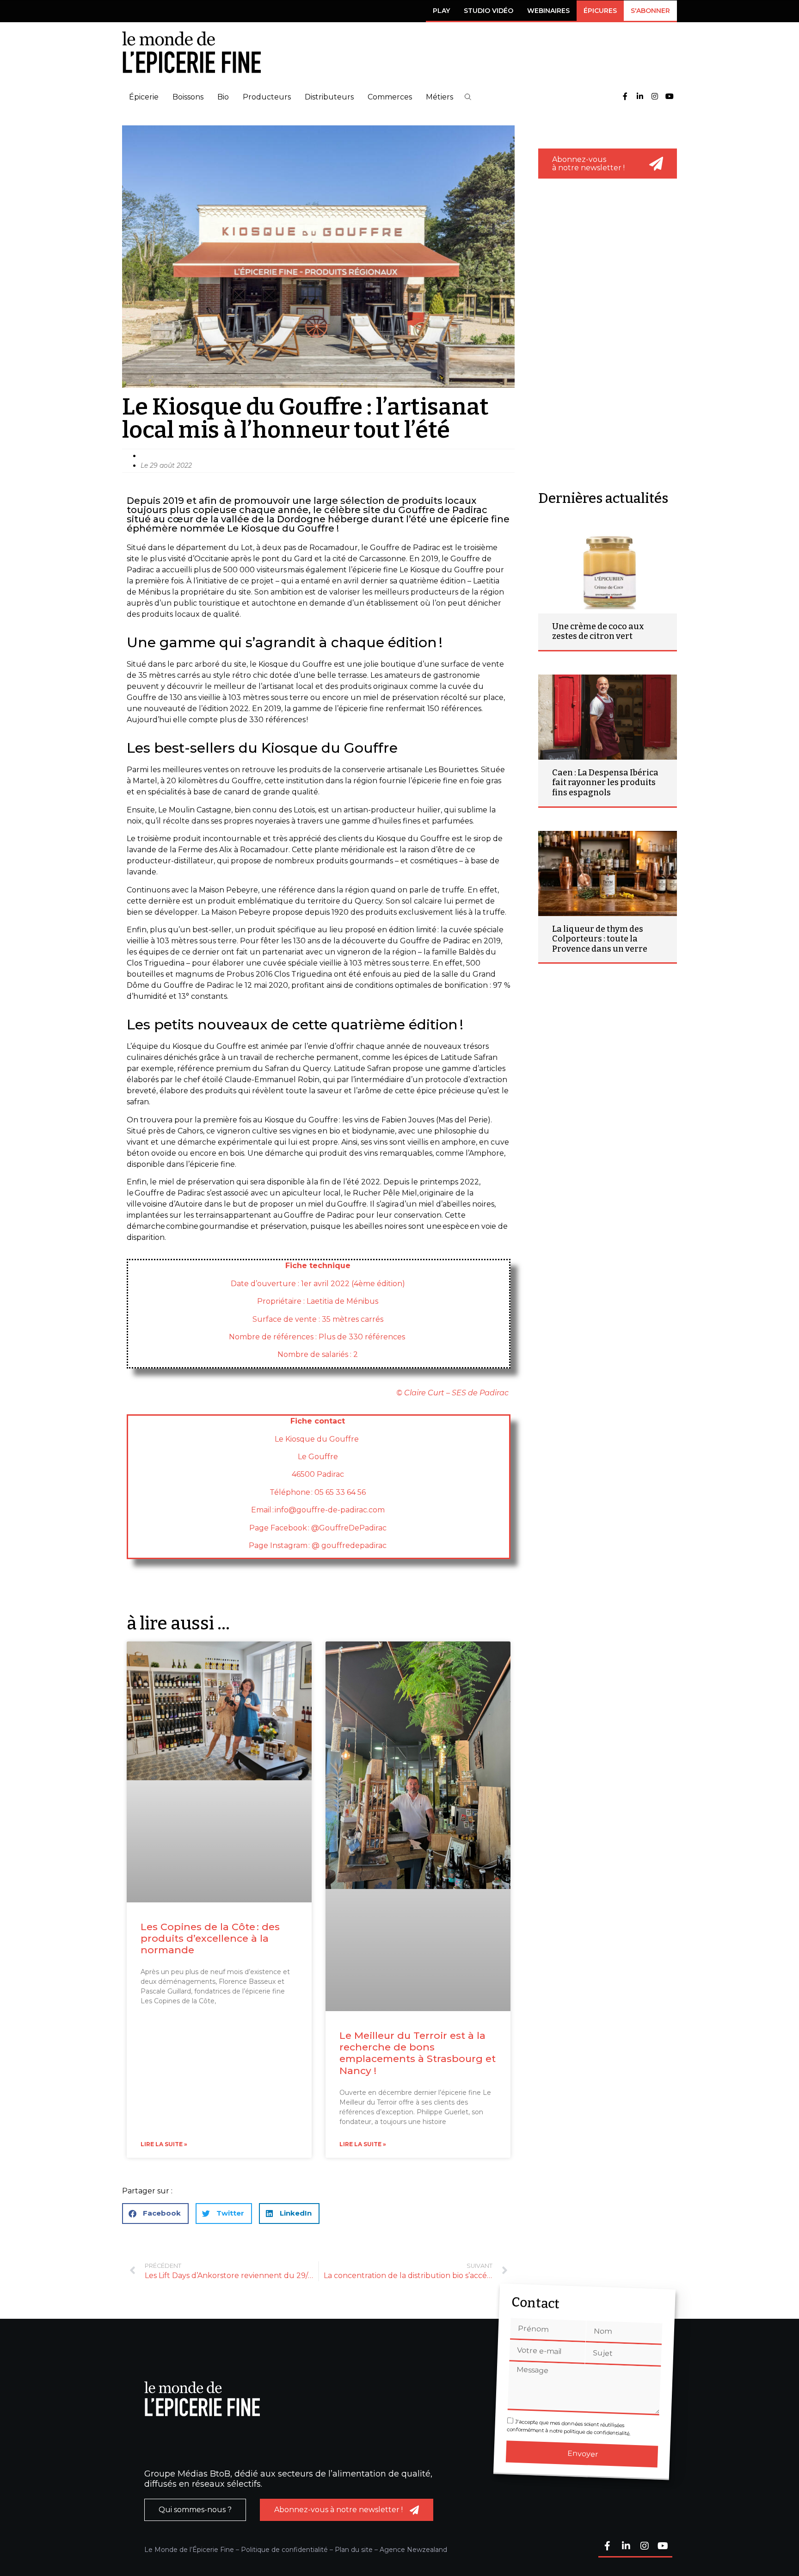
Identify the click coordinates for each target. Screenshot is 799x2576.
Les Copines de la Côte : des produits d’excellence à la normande (210, 1938)
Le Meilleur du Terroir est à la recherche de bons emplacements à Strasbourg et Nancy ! (418, 2053)
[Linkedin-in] (640, 97)
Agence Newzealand (413, 2550)
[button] (468, 97)
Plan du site (354, 2550)
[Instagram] (655, 97)
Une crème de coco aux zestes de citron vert (598, 632)
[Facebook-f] (625, 97)
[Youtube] (670, 97)
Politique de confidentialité (284, 2550)
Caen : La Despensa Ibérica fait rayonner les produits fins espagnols (605, 783)
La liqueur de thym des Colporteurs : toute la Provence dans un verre (600, 939)
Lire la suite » (164, 2144)
